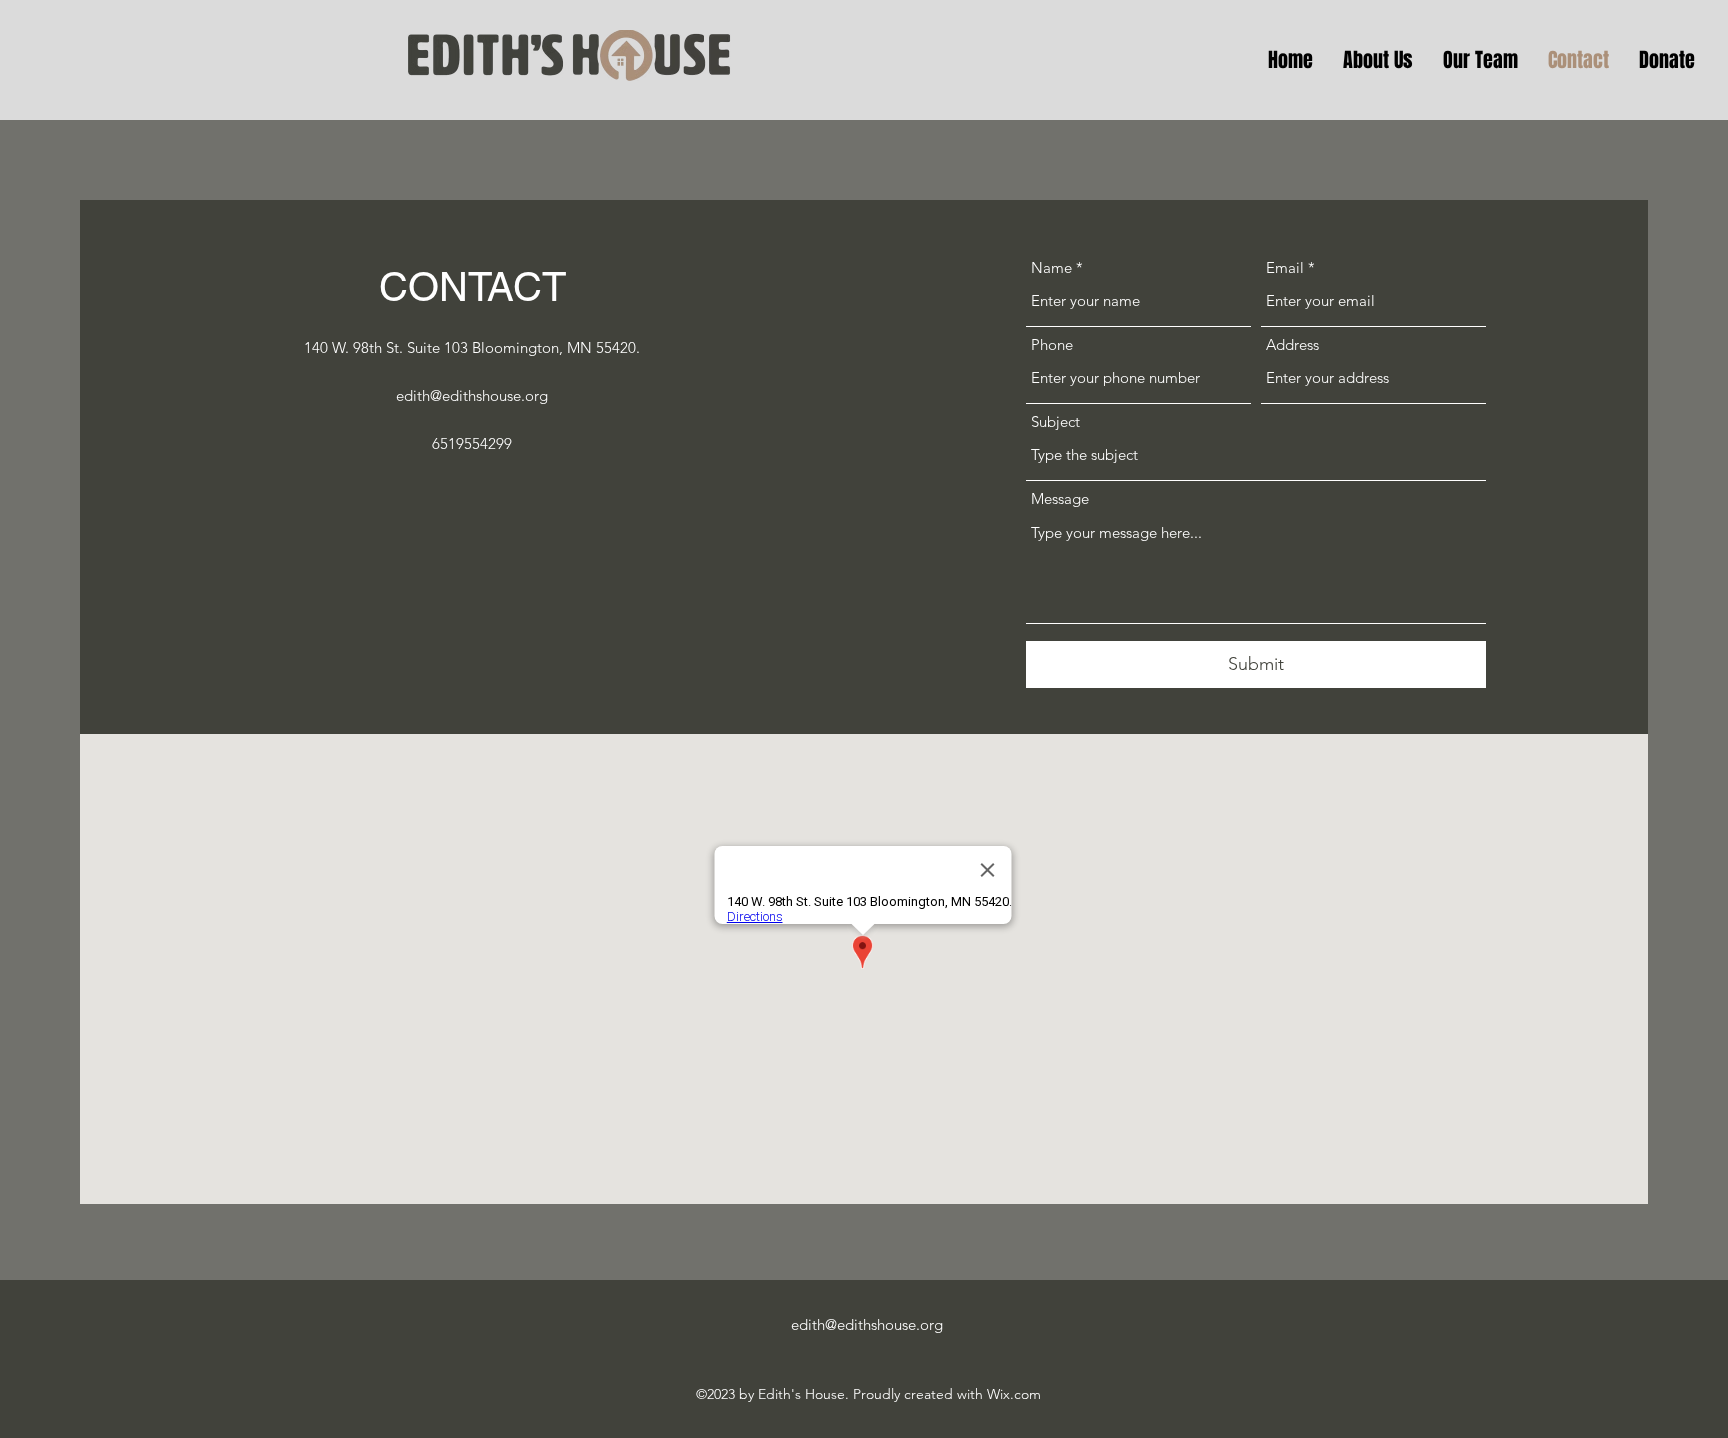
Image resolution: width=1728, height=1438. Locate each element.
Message (1060, 498)
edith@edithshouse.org (472, 395)
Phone (1052, 344)
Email (1285, 267)
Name (1051, 267)
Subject (1055, 421)
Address (1292, 344)
